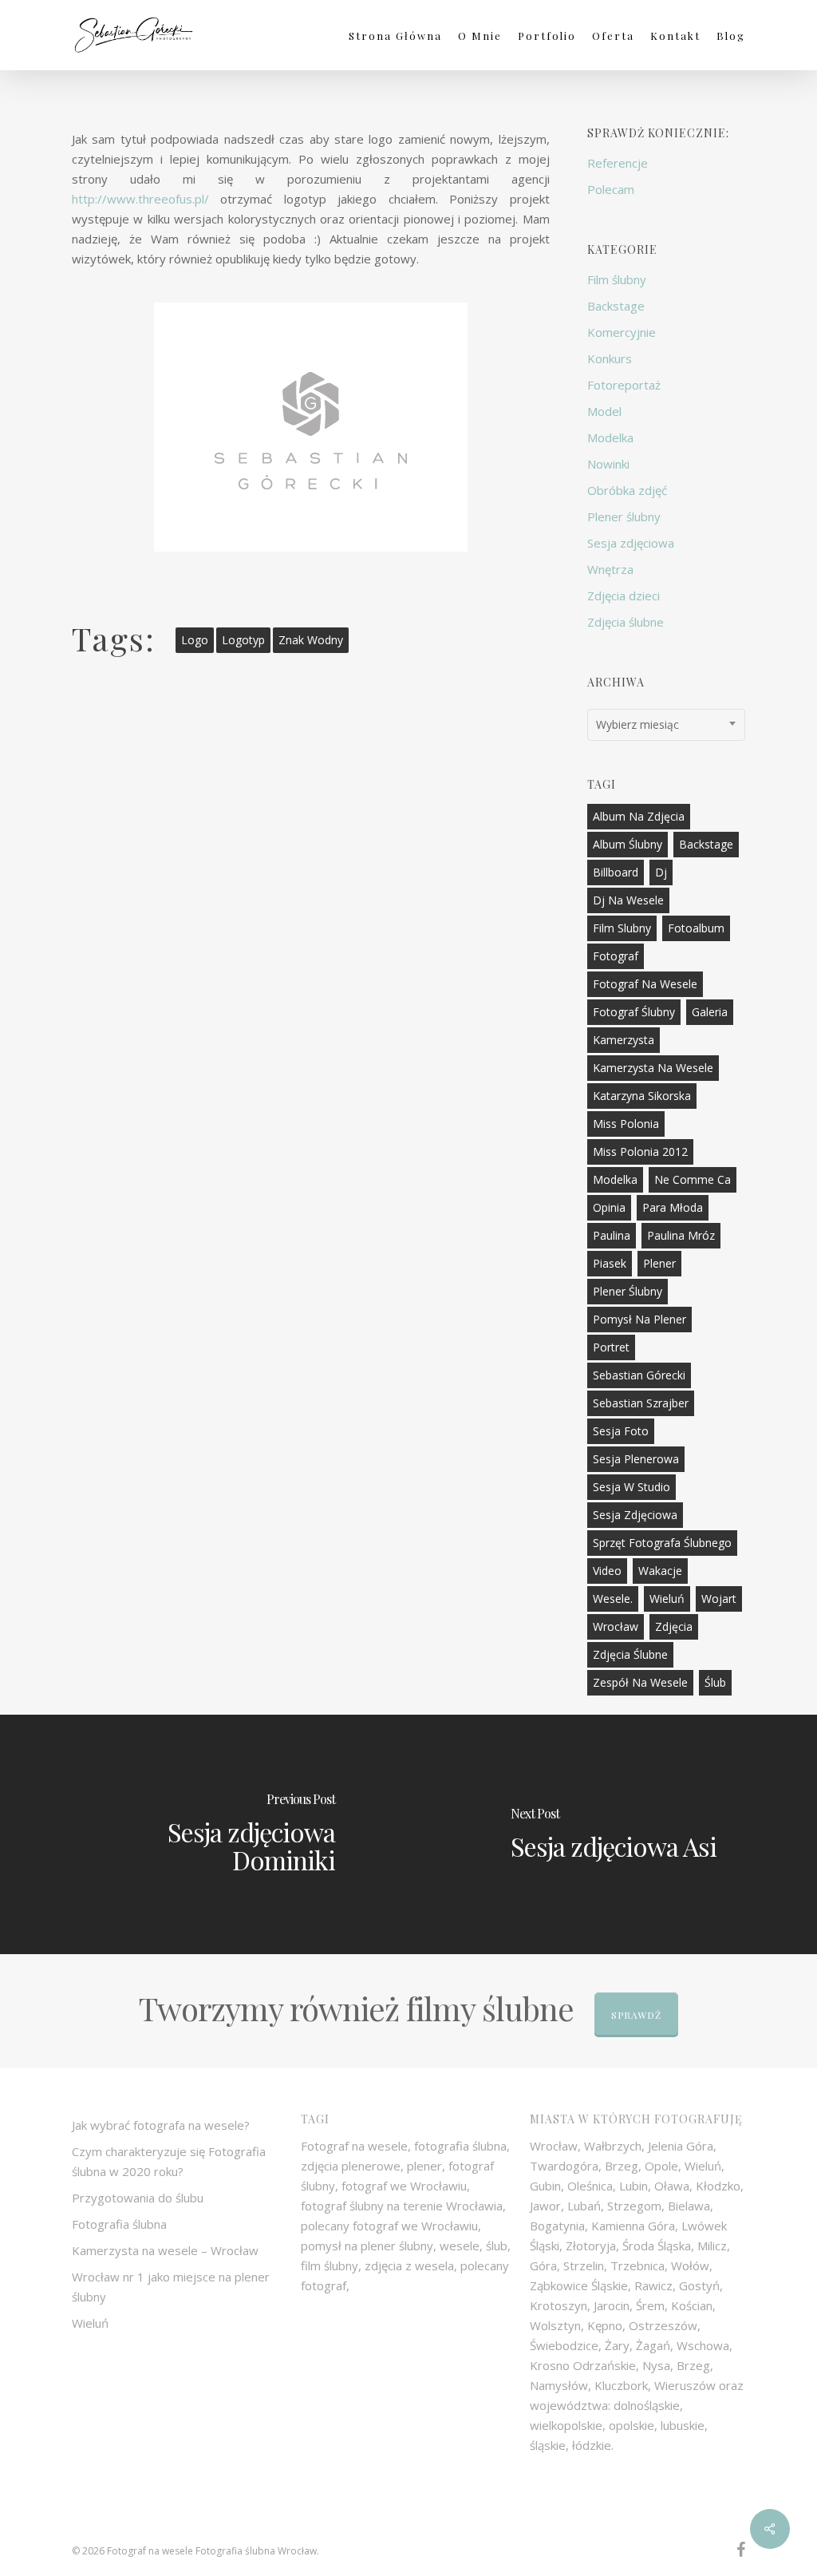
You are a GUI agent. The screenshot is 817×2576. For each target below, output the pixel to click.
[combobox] (666, 725)
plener (659, 1263)
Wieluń (667, 1599)
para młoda (673, 1207)
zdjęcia (674, 1626)
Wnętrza (610, 569)
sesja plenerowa (636, 1459)
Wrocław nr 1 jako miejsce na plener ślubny (171, 2287)
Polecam (611, 189)
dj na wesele (628, 900)
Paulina (612, 1235)
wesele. (613, 1599)
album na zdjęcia (639, 816)
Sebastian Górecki (639, 1375)
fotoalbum (696, 928)
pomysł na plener (639, 1319)
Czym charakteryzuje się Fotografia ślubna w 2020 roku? (169, 2161)
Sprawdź (636, 2015)
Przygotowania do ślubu (138, 2198)
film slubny (622, 928)
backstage (706, 844)
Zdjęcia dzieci (624, 596)
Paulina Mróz (681, 1235)
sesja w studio (631, 1487)
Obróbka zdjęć (627, 490)
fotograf (616, 956)
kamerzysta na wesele (653, 1068)
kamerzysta (624, 1040)
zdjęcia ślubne (630, 1654)
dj (661, 872)
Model (604, 411)
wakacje (660, 1571)
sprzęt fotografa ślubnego (662, 1543)
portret (611, 1347)
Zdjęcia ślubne (626, 622)
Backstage (616, 306)
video (607, 1571)
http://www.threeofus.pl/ (140, 199)
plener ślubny (628, 1291)
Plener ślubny (624, 516)
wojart (719, 1599)
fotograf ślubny (634, 1012)
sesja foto (621, 1431)
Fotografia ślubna (119, 2224)
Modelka (610, 437)
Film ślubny (617, 279)
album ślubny (628, 844)
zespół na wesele (640, 1682)
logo (195, 640)
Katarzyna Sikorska (642, 1096)
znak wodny (311, 640)
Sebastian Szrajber (641, 1403)
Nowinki (608, 464)
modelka (615, 1179)
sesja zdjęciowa (635, 1515)
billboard (616, 872)
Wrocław (616, 1626)
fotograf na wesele (645, 984)
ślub (715, 1682)
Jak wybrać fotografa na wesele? (161, 2125)
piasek (610, 1263)
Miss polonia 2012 (640, 1151)
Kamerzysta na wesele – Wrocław (165, 2250)
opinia (609, 1207)
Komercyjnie (622, 332)
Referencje (618, 163)
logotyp (243, 640)
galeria (710, 1012)
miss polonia (626, 1124)
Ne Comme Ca (693, 1179)
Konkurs (610, 358)
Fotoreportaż (624, 385)
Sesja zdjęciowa (631, 543)
